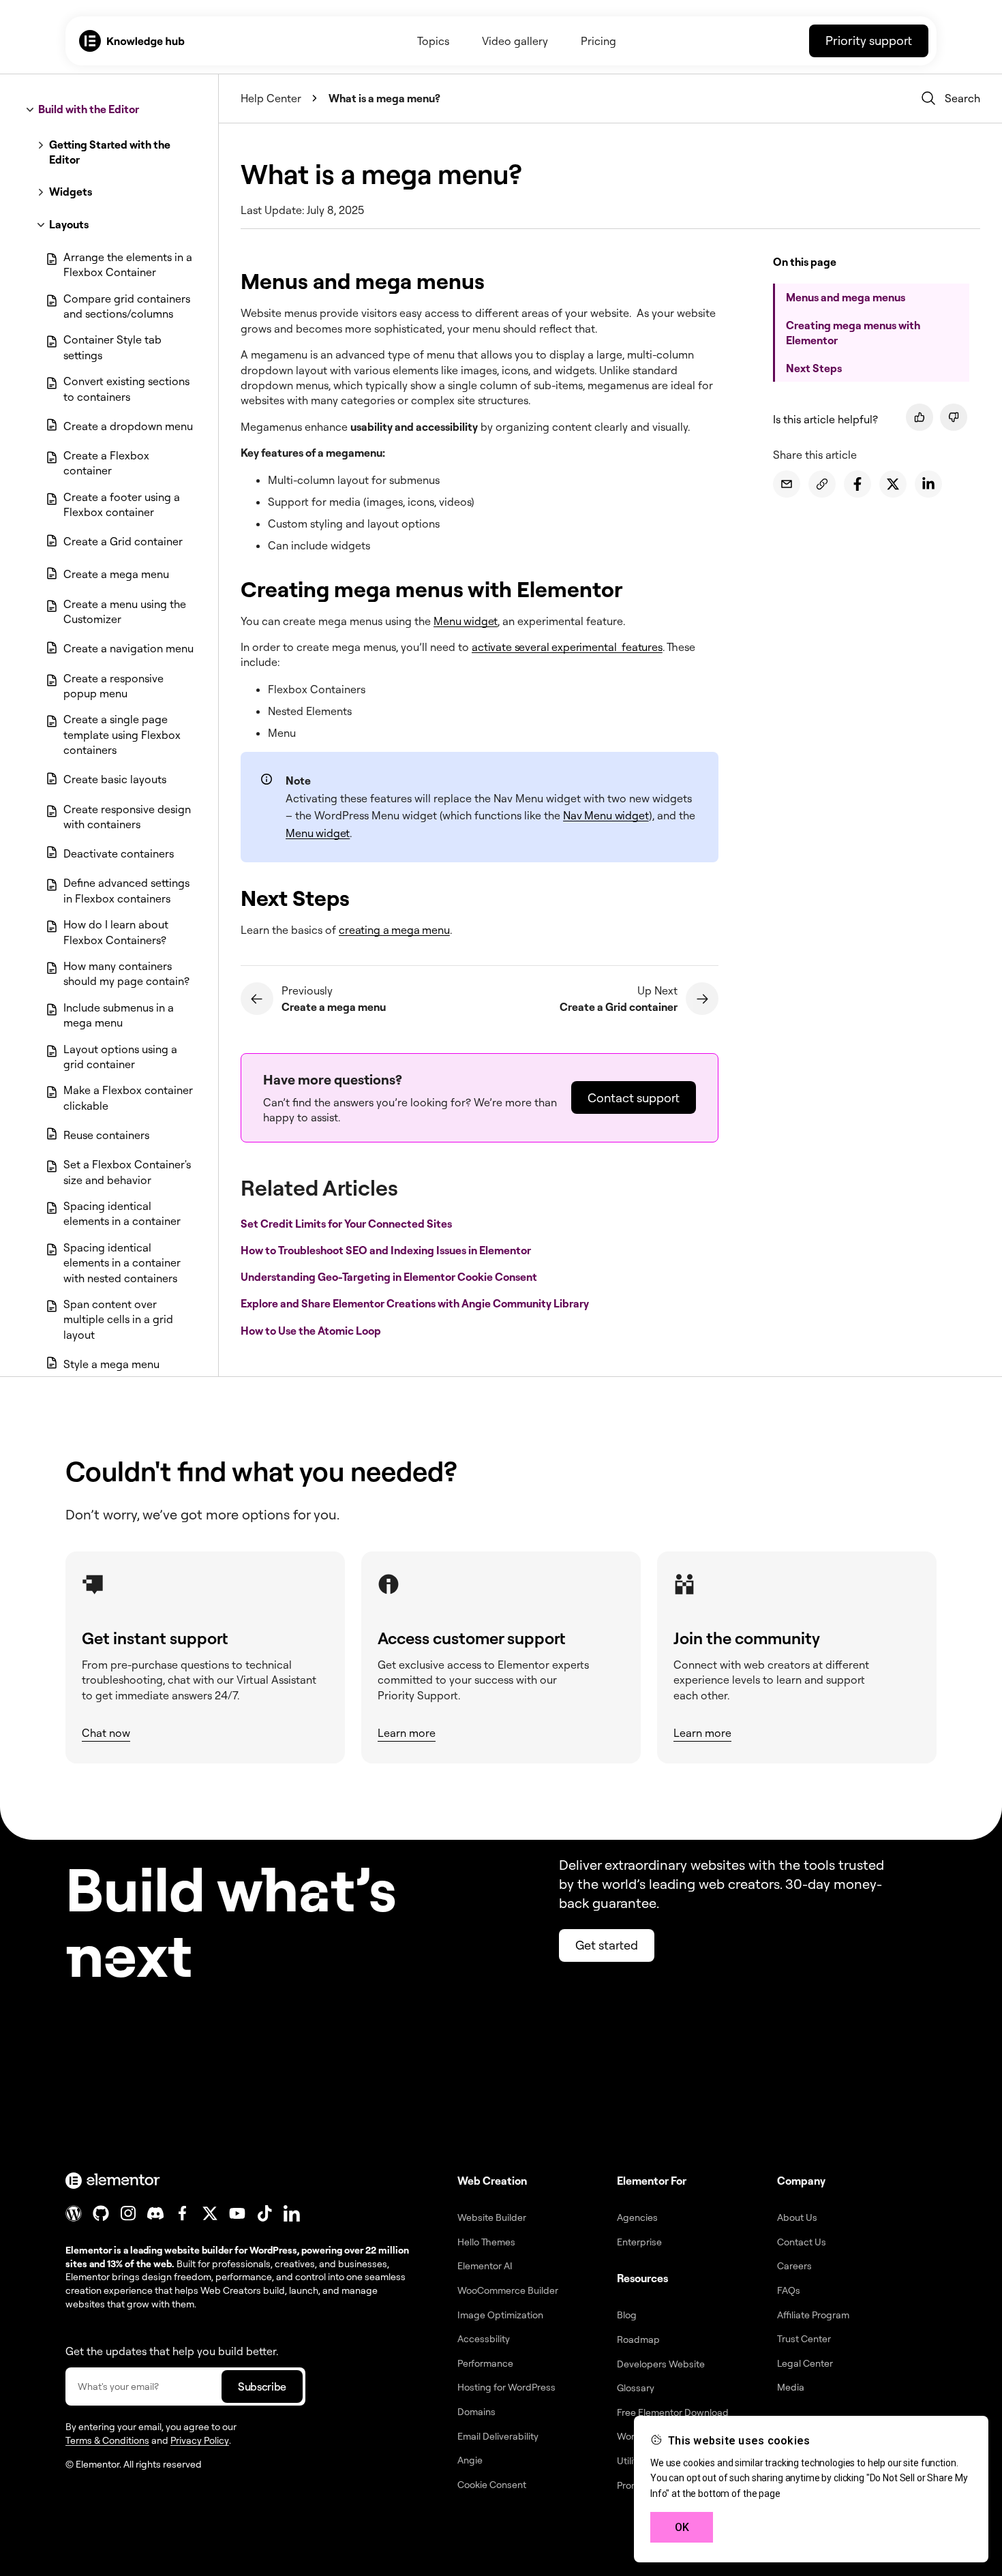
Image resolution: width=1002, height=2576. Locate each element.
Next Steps (814, 368)
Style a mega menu (111, 1364)
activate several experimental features (567, 647)
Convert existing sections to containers (126, 389)
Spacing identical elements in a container (122, 1213)
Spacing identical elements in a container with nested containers (122, 1263)
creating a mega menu (394, 930)
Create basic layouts (115, 779)
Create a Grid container (123, 541)
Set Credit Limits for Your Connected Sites (347, 1224)
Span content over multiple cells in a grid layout (118, 1319)
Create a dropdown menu (128, 426)
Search (962, 98)
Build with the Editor (89, 109)
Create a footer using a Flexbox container (122, 504)
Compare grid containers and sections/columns (127, 306)
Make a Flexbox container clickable (128, 1097)
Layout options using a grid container (120, 1057)
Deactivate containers (119, 853)
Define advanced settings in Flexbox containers (126, 890)
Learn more (407, 1733)
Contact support (634, 1097)
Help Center (271, 98)
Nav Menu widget (606, 815)
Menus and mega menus (846, 297)
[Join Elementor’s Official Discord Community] (155, 2213)
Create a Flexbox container (106, 463)
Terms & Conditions (107, 2440)
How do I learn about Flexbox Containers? (116, 932)
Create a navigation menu (128, 648)
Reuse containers (106, 1135)
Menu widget (466, 621)
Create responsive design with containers (127, 817)
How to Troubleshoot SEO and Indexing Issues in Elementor (387, 1250)
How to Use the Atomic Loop (312, 1330)
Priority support (869, 40)
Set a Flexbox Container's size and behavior (127, 1172)
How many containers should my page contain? (126, 973)
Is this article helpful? (825, 419)
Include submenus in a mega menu (119, 1015)
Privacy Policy (200, 2440)
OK (682, 2527)
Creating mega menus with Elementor (853, 333)
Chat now (106, 1733)
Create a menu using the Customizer (125, 611)
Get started (607, 1945)
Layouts (69, 224)
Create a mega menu (116, 574)
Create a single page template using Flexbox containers (122, 734)
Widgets (71, 192)
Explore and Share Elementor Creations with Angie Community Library (416, 1303)
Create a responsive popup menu (113, 686)
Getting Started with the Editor (110, 152)
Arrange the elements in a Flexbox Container (128, 264)
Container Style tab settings (112, 347)
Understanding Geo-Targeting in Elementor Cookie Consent (390, 1277)
